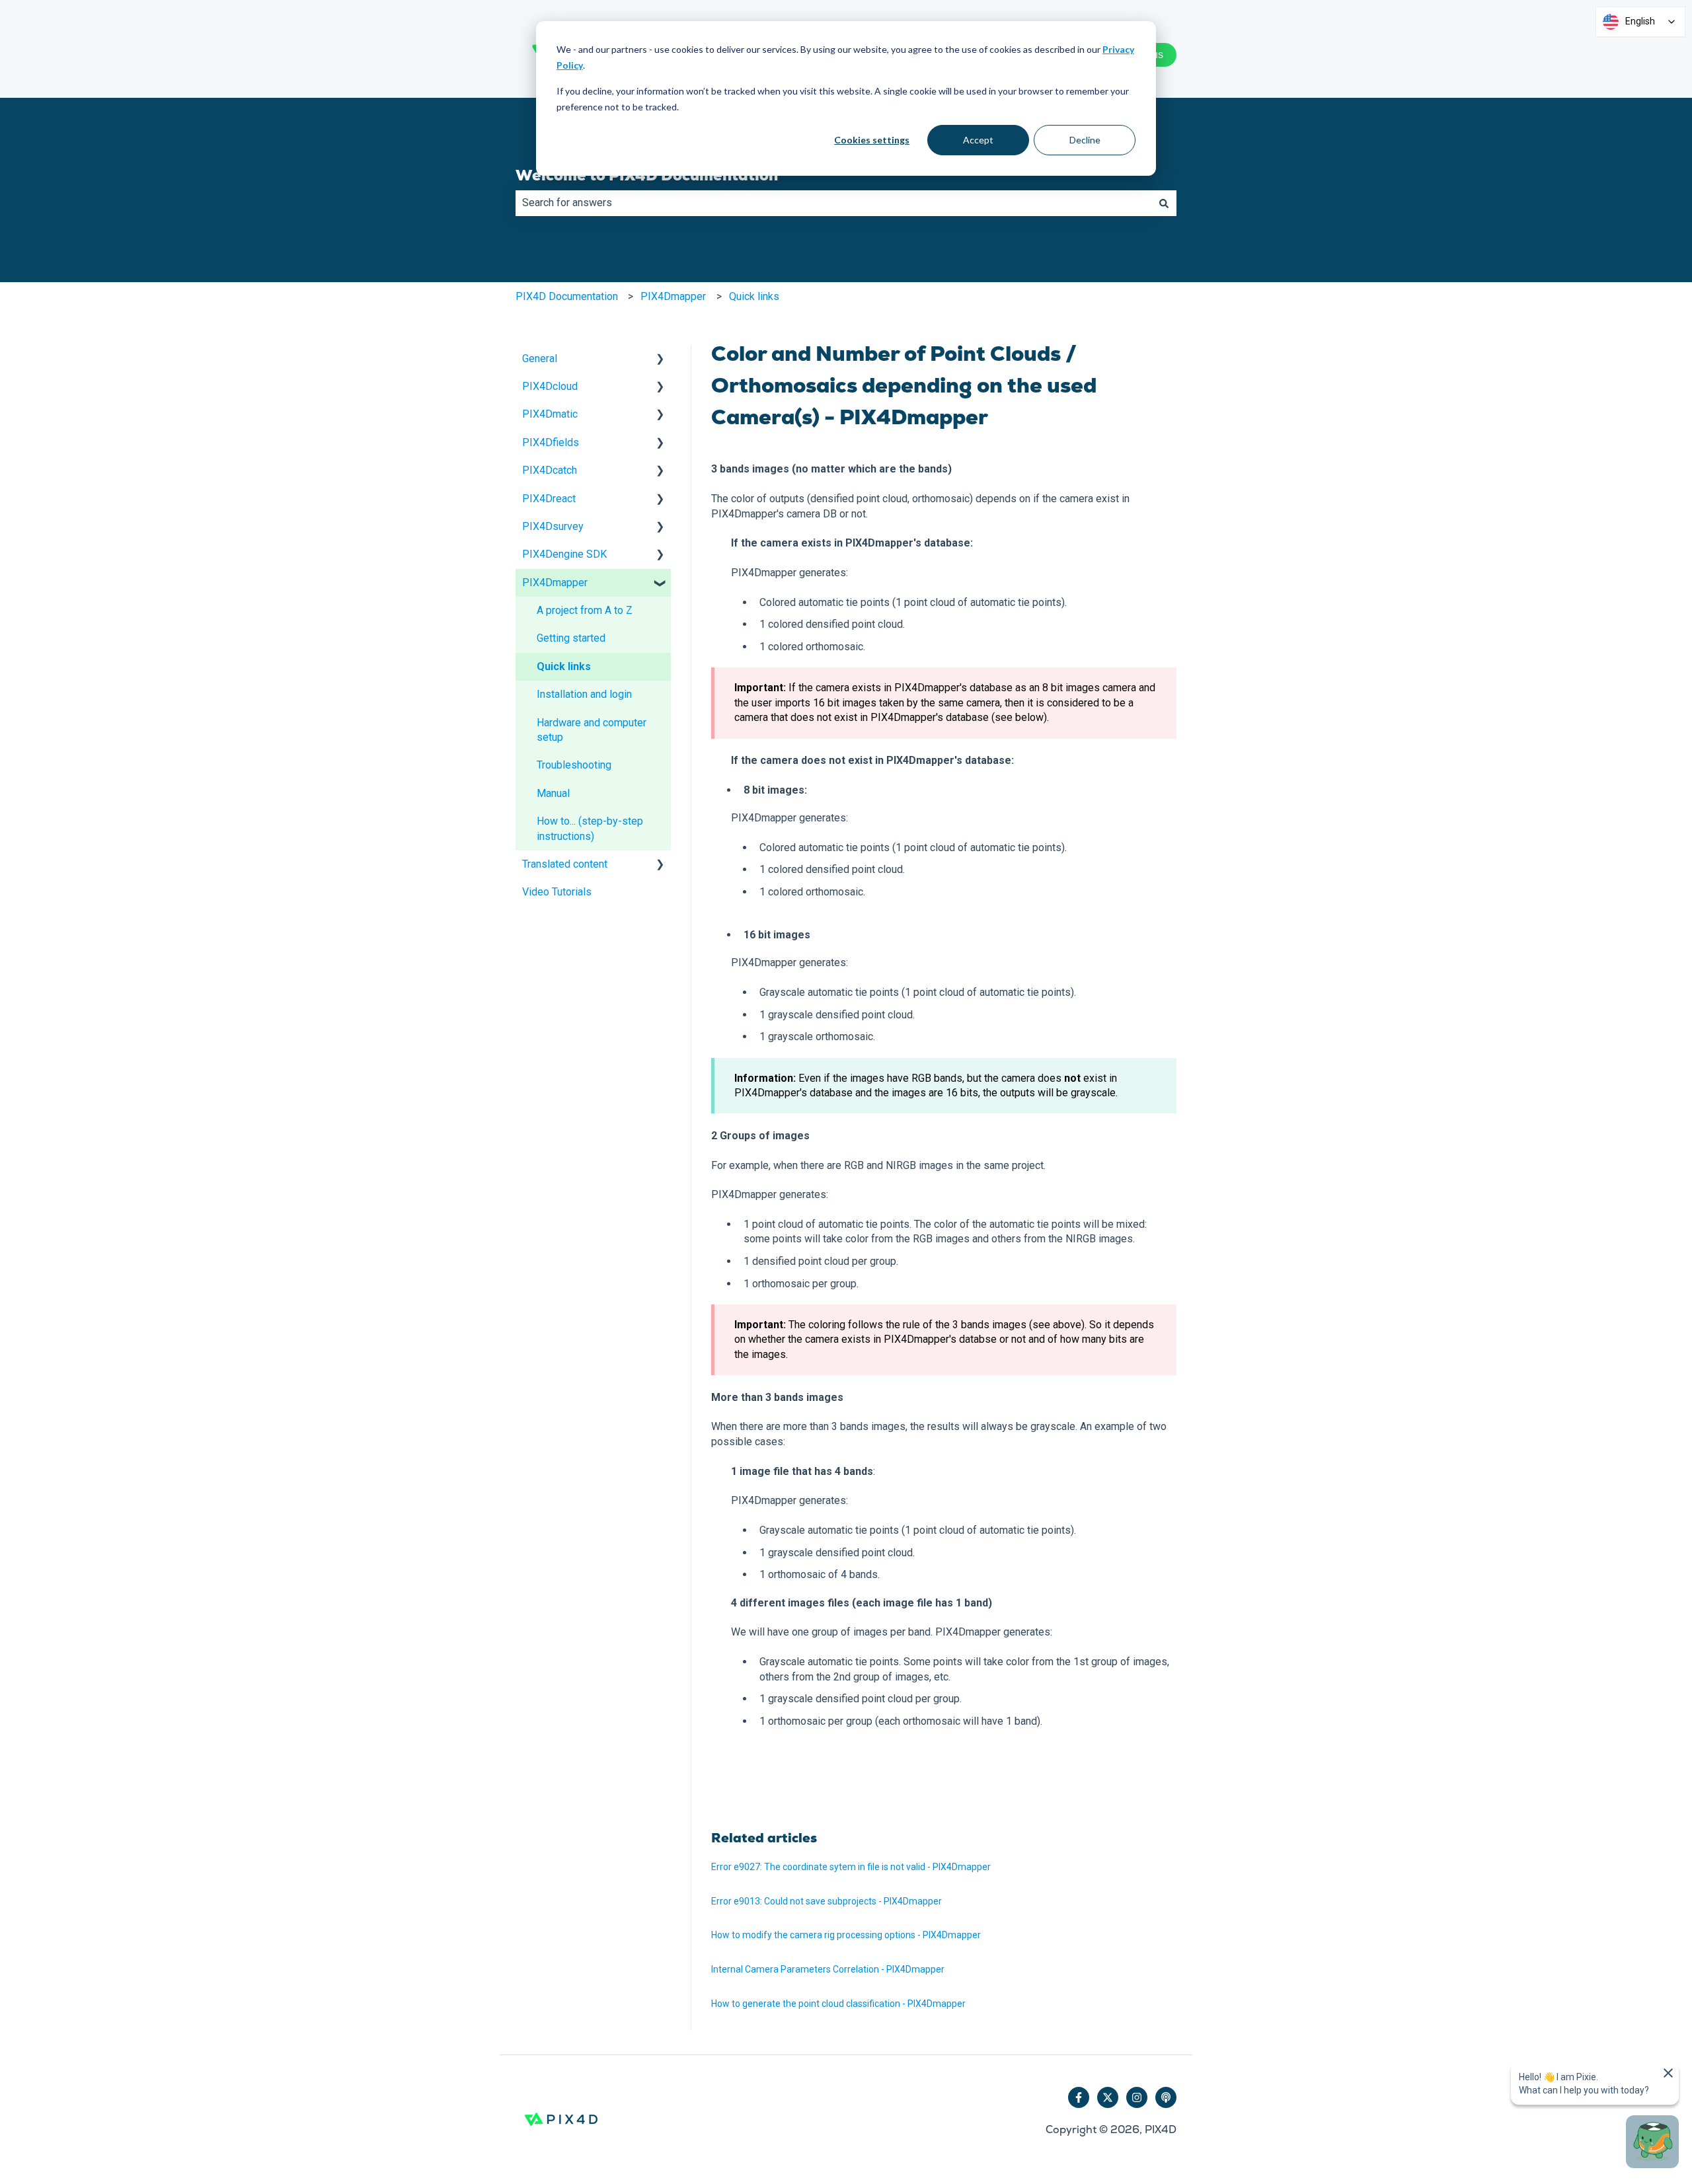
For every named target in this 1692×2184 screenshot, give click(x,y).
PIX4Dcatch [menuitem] (550, 470)
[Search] (1164, 203)
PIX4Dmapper (673, 296)
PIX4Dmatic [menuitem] (550, 414)
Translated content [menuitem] (565, 864)
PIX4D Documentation (567, 296)
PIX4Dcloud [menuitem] (550, 386)
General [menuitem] (540, 358)
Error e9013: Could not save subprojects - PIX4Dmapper (827, 1901)
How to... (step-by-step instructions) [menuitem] (590, 828)
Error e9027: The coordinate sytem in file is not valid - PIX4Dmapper (851, 1867)
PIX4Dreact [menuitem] (549, 499)
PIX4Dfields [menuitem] (551, 442)
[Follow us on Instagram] (1137, 2097)
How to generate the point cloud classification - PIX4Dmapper (838, 2004)
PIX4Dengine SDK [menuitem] (564, 554)
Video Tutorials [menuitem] (557, 892)
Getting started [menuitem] (571, 638)
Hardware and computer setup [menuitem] (592, 730)
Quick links (754, 296)
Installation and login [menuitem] (584, 694)
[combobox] (833, 203)
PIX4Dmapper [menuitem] (555, 583)
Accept (978, 140)
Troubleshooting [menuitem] (574, 765)
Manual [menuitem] (553, 793)
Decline (1085, 140)
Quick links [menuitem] (564, 666)
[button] (660, 360)
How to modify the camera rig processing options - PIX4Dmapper (846, 1935)
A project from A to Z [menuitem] (585, 610)
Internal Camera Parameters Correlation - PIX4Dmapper (828, 1969)
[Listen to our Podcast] (1166, 2097)
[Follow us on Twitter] (1108, 2097)
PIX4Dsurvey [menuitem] (553, 526)
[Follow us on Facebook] (1079, 2097)
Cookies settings (872, 140)
